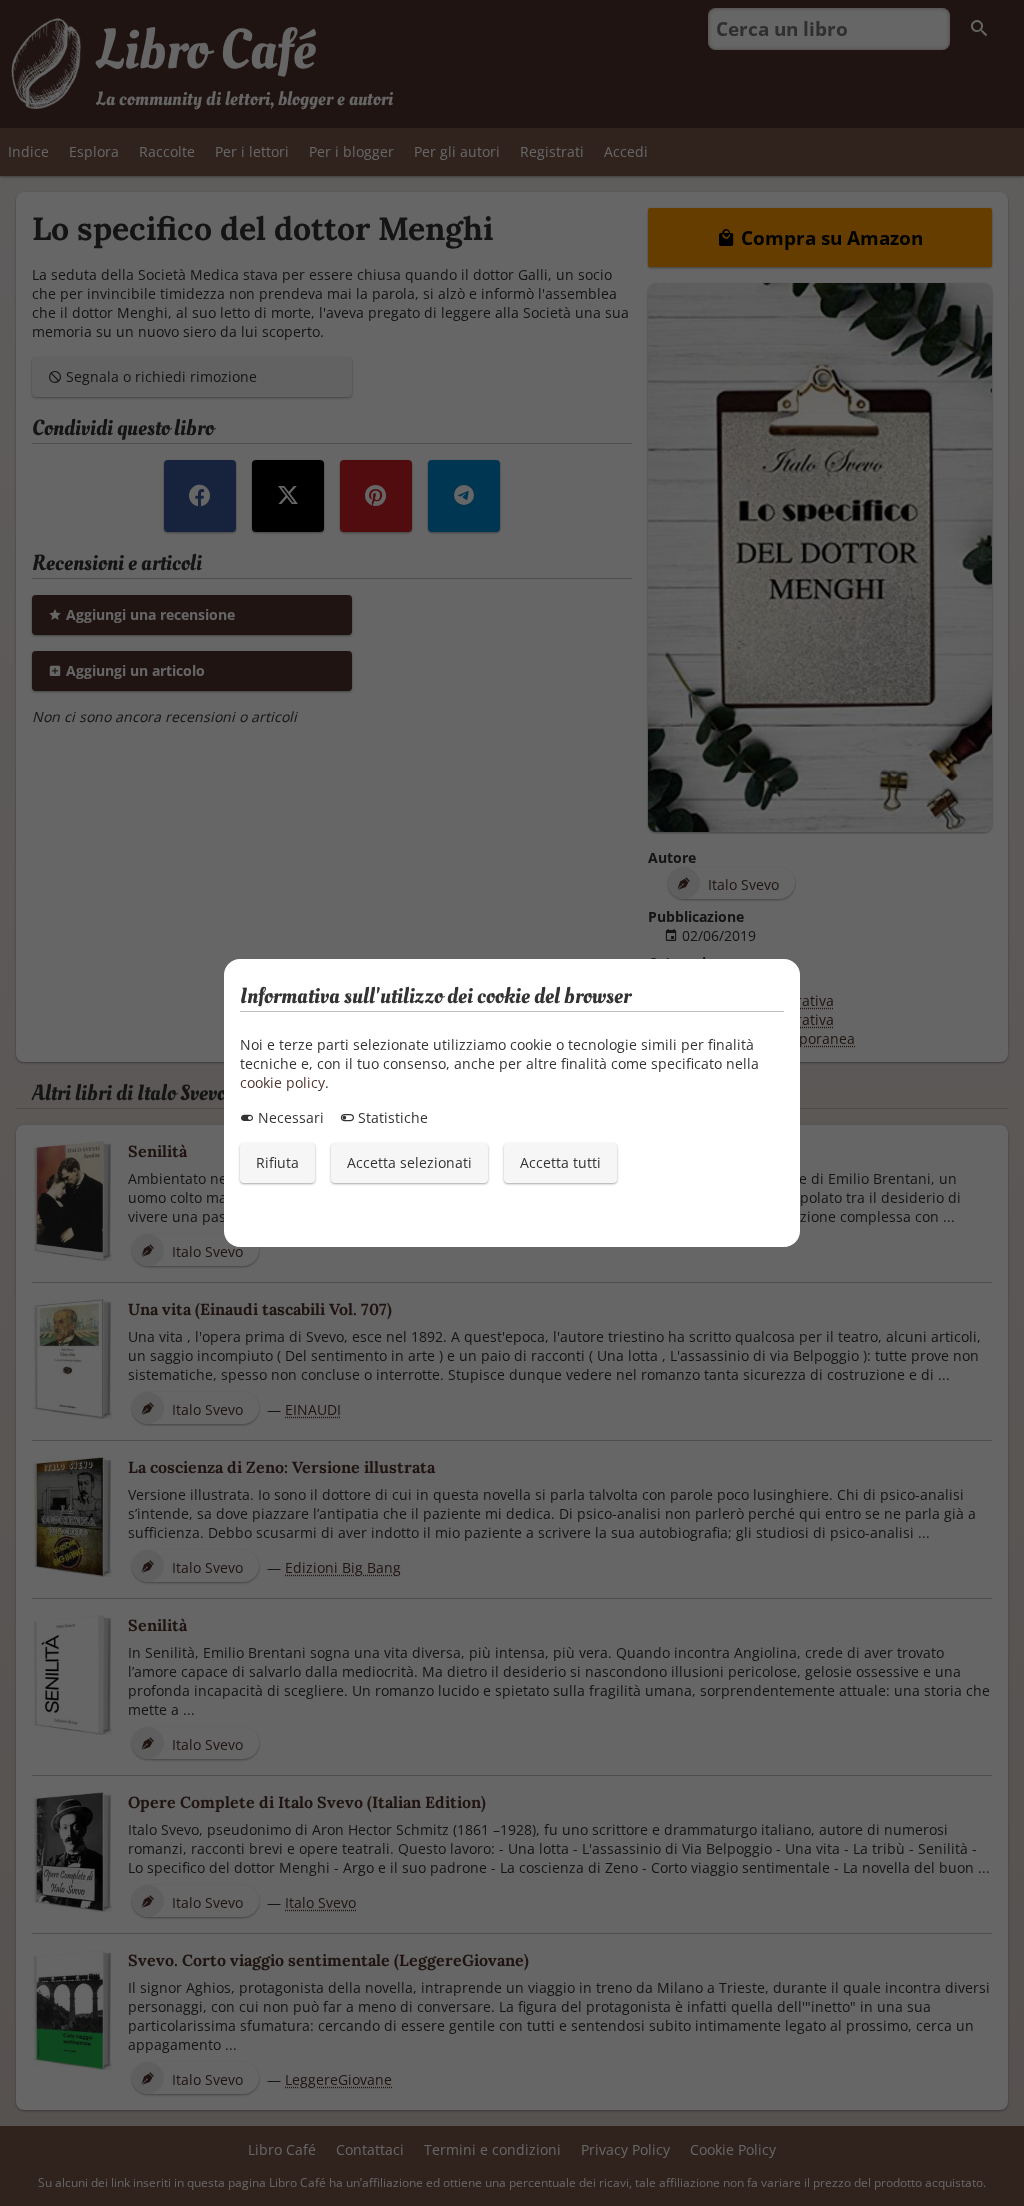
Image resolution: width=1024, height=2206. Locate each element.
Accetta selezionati (409, 1162)
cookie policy (282, 1082)
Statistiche (391, 1117)
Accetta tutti (560, 1162)
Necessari (289, 1117)
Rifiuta (277, 1162)
